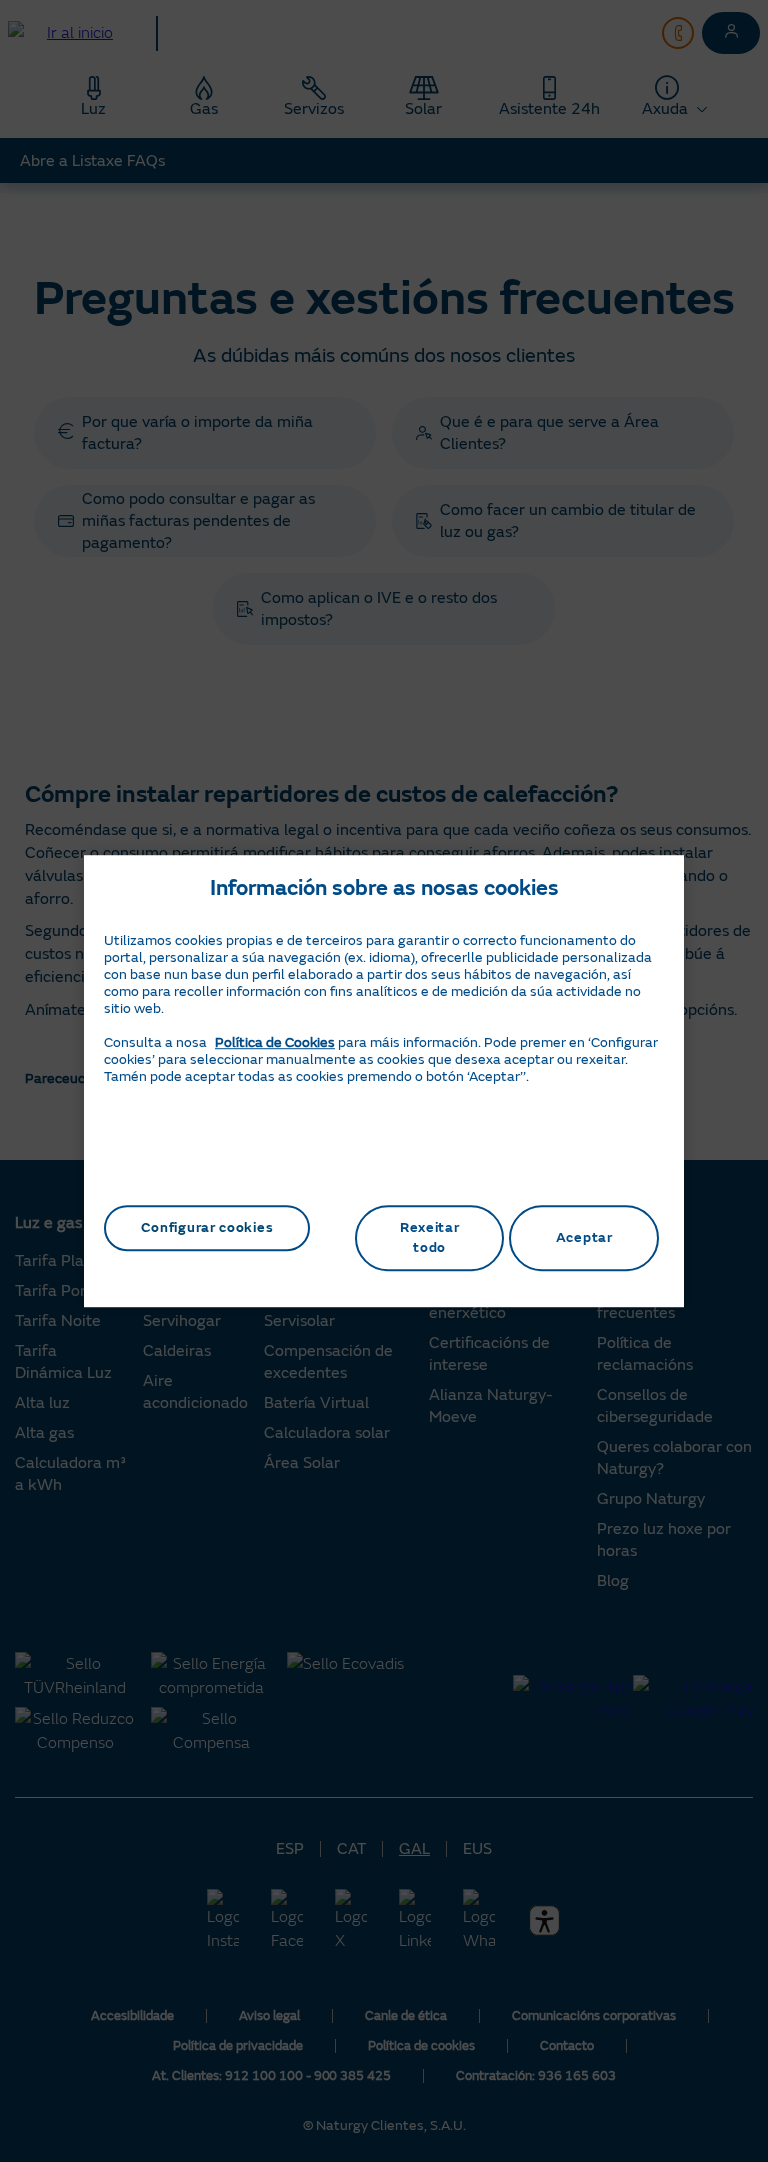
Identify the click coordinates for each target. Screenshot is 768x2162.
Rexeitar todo (430, 1237)
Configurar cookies (207, 1227)
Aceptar (584, 1237)
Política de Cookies (275, 1042)
